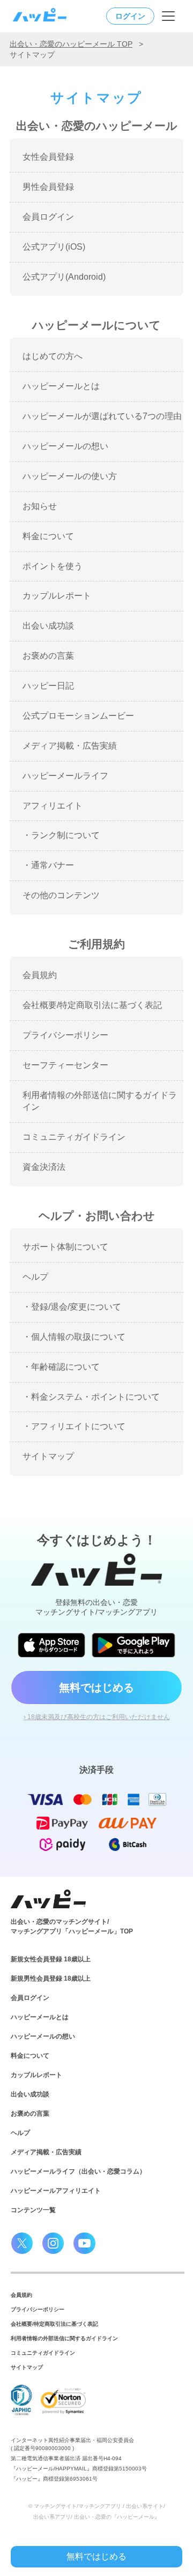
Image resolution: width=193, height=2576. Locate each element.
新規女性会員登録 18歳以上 (51, 1959)
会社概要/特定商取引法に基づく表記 (54, 2324)
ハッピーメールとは (40, 2017)
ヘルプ (20, 2133)
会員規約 (21, 2295)
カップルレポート (36, 2075)
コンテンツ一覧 (33, 2210)
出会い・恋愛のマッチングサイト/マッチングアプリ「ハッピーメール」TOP (72, 1927)
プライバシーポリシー (38, 2309)
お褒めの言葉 (30, 2114)
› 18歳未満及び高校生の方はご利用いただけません (97, 1717)
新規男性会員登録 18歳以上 (51, 1978)
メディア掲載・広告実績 (46, 2152)
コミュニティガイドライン (43, 2353)
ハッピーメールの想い (43, 2036)
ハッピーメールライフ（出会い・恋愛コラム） (78, 2171)
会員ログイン (30, 1998)
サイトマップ (27, 2367)
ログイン (130, 16)
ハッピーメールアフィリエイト (56, 2191)
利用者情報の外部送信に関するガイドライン (64, 2338)
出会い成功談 (30, 2094)
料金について (30, 2056)
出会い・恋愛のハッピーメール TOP (71, 44)
